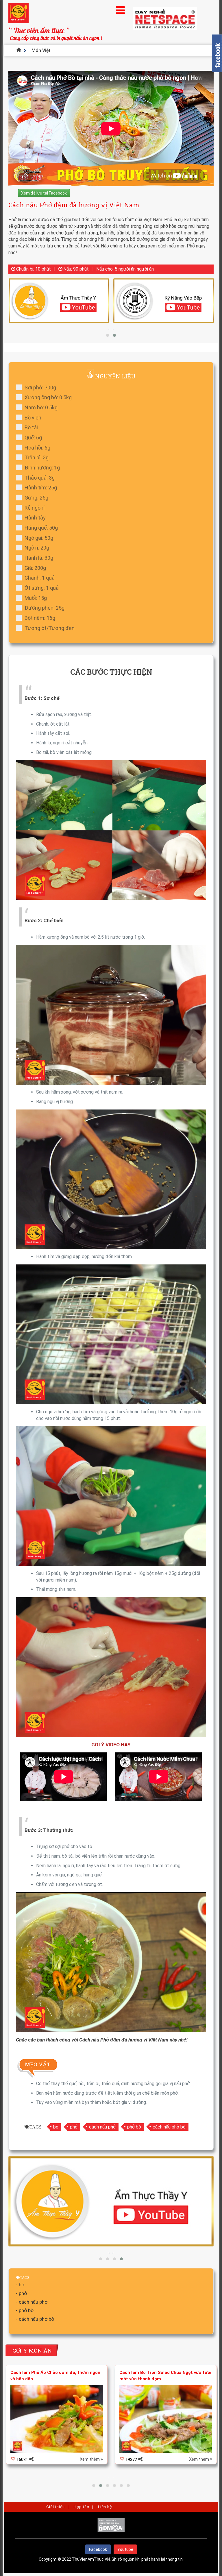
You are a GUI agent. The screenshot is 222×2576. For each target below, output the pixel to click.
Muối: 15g (36, 598)
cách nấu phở (102, 2127)
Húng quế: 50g (41, 528)
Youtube (125, 2549)
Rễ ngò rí (35, 508)
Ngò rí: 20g (37, 548)
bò (56, 2127)
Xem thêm (90, 2459)
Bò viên (33, 418)
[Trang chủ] (20, 50)
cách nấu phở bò (169, 2127)
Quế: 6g (33, 438)
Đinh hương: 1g (42, 468)
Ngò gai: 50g (39, 538)
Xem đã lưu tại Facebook (44, 193)
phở (74, 2127)
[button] (108, 335)
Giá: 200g (35, 568)
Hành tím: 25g (41, 488)
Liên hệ (105, 2507)
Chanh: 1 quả (40, 578)
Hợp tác (81, 2507)
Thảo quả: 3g (40, 478)
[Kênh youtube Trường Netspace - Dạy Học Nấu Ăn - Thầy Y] (164, 301)
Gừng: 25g (36, 498)
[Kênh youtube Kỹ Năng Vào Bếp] (59, 301)
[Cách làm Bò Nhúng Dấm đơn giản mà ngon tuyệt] (166, 2419)
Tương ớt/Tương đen (50, 628)
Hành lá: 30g (39, 558)
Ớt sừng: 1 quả (42, 588)
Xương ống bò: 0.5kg (48, 397)
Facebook (98, 2549)
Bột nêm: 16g (40, 618)
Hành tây (35, 518)
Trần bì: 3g (37, 457)
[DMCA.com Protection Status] (111, 2531)
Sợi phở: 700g (40, 388)
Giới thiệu (55, 2507)
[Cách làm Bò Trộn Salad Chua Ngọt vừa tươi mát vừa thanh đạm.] (57, 2419)
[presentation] (109, 329)
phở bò (134, 2127)
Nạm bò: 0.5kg (41, 407)
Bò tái (31, 427)
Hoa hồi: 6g (37, 448)
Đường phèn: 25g (45, 608)
